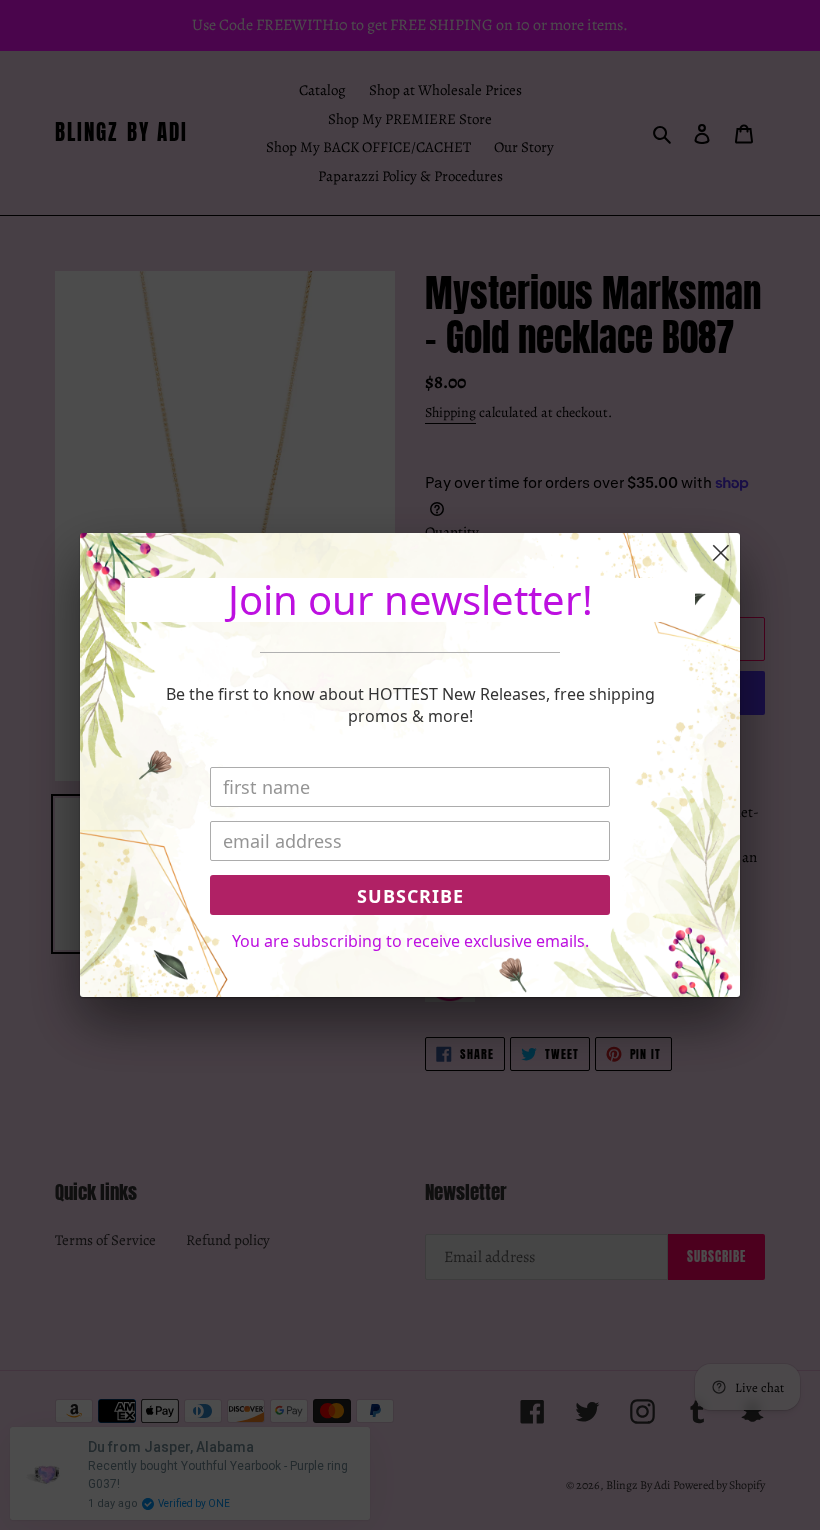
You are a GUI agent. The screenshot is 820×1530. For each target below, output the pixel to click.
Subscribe (410, 896)
